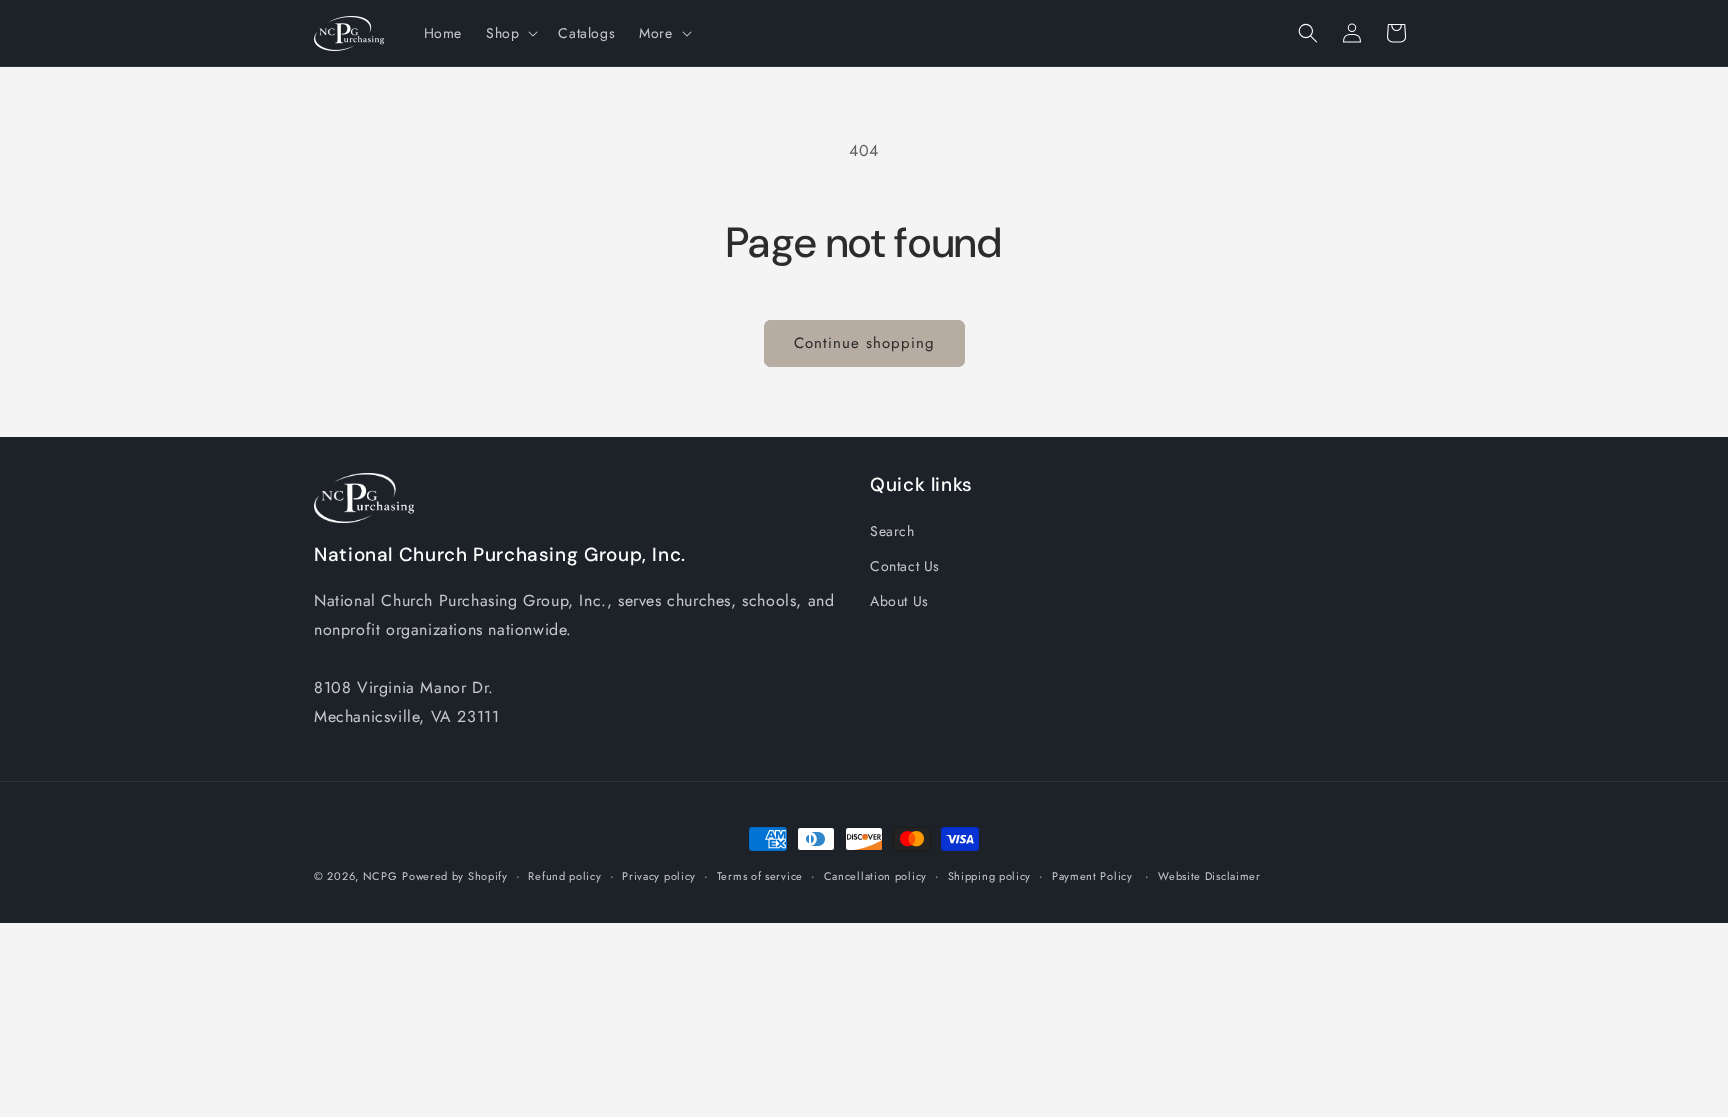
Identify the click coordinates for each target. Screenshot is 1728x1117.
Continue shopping (864, 343)
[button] (510, 33)
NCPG (380, 876)
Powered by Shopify (455, 876)
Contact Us (905, 566)
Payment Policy (1092, 876)
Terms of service (760, 876)
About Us (899, 601)
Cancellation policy (875, 876)
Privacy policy (659, 876)
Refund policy (564, 876)
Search (892, 531)
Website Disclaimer (1209, 876)
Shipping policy (990, 876)
